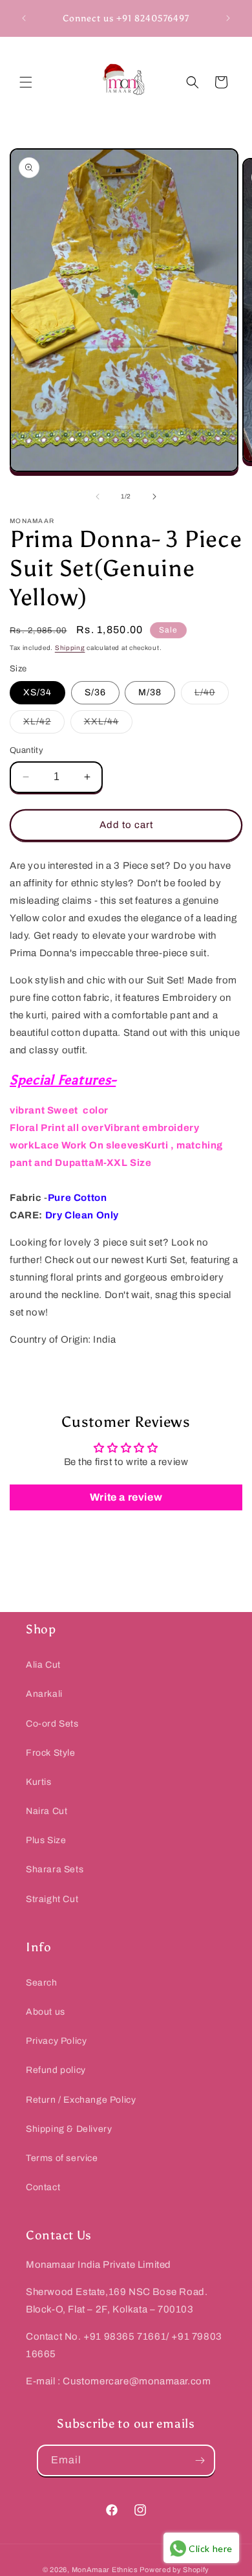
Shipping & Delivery (69, 2129)
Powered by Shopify (174, 2570)
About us (46, 2012)
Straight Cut (52, 1899)
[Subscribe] (200, 2460)
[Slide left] (98, 497)
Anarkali (44, 1694)
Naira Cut (47, 1811)
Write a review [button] (126, 1497)
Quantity (26, 750)
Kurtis (39, 1782)
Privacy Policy (56, 2041)
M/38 (150, 692)
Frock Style (51, 1753)
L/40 (212, 696)
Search (42, 1983)
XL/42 (44, 725)
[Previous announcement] (24, 18)
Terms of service (62, 2158)
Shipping (70, 648)
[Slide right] (154, 497)
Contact (43, 2187)
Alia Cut (43, 1665)
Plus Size (46, 1840)
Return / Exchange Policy (81, 2100)
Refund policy (56, 2070)
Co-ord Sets (52, 1724)
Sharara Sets (55, 1869)
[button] (26, 82)
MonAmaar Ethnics (105, 2570)
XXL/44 (108, 725)
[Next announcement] (228, 18)
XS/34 (37, 692)
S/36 (95, 692)
